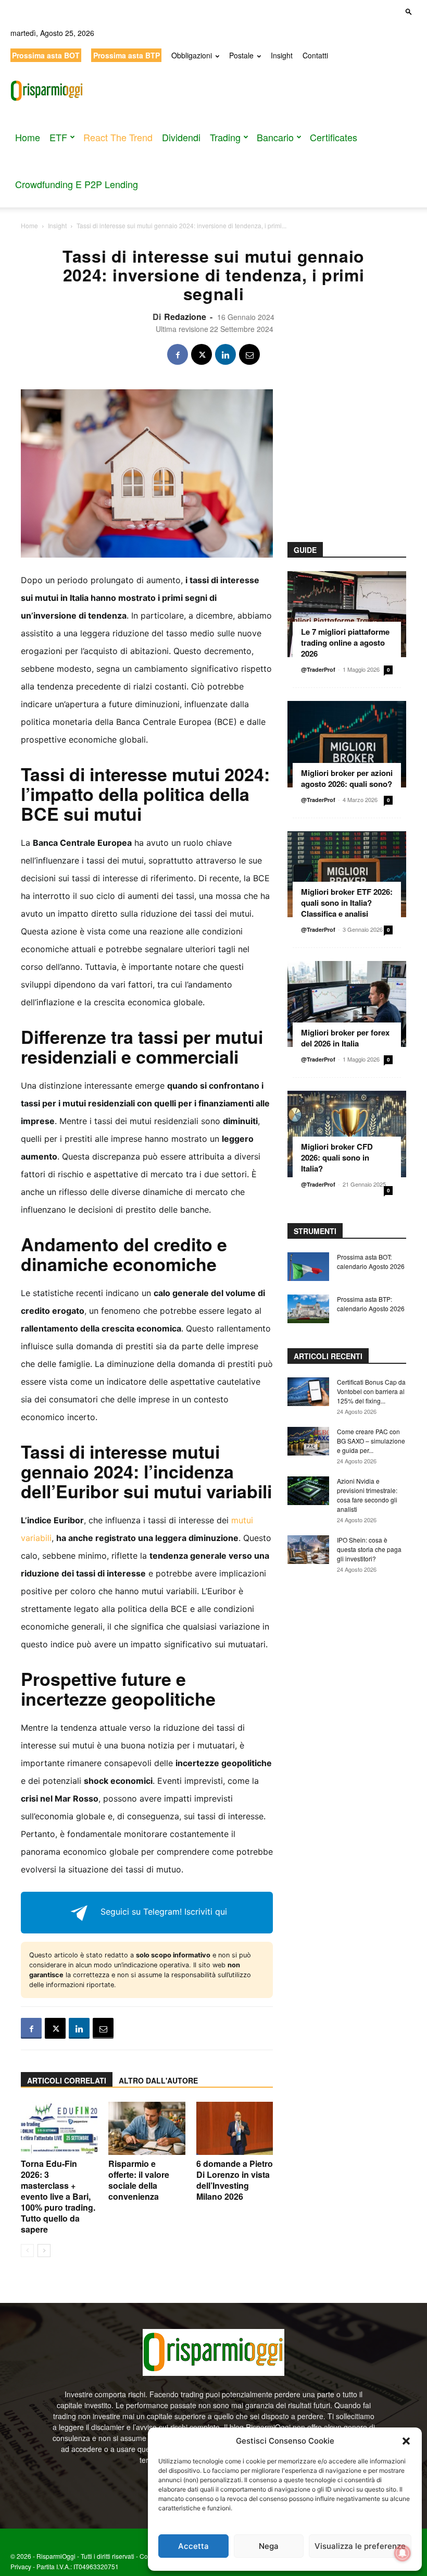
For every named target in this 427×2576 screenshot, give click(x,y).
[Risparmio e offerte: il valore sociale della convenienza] (147, 2128)
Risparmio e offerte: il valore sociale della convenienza (139, 2180)
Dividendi (181, 137)
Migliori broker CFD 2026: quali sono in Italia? (337, 1157)
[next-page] (44, 2251)
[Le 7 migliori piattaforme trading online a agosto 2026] (347, 614)
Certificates (334, 137)
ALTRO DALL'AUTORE (158, 2080)
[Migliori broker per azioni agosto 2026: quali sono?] (347, 744)
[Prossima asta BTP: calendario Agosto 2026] (308, 1309)
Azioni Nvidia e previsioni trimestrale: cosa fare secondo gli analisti (367, 1495)
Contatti (315, 55)
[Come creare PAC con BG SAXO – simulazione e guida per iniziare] (308, 1441)
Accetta (193, 2546)
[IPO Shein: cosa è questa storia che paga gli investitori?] (308, 1550)
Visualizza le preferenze (360, 2546)
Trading (225, 137)
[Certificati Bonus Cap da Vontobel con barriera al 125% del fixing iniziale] (308, 1392)
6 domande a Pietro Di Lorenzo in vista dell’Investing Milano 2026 (235, 2180)
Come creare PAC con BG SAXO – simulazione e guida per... (371, 1441)
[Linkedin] (225, 354)
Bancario (275, 137)
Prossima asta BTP (127, 55)
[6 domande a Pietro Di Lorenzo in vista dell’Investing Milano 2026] (235, 2128)
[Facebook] (178, 354)
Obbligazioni (192, 55)
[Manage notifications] (403, 2553)
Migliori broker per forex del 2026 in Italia (345, 1038)
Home (28, 137)
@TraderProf (318, 669)
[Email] (249, 354)
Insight (282, 55)
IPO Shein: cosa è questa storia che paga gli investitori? (369, 1549)
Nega (269, 2546)
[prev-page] (27, 2251)
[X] (202, 354)
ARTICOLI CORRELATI (67, 2080)
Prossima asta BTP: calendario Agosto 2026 (371, 1304)
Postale (241, 55)
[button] (406, 2441)
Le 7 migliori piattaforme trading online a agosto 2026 (345, 643)
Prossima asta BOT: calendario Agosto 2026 (371, 1261)
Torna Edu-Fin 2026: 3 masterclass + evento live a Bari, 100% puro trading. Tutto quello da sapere (58, 2196)
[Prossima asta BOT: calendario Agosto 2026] (308, 1267)
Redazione (185, 317)
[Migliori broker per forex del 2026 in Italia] (347, 1004)
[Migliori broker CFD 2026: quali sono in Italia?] (347, 1134)
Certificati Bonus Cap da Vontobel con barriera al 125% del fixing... (371, 1391)
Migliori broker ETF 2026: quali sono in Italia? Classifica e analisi (347, 903)
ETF (58, 137)
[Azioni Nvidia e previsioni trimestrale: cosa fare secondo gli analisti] (308, 1491)
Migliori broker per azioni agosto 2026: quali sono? (347, 778)
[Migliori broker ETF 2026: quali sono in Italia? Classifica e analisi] (347, 874)
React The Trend (118, 137)
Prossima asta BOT (46, 55)
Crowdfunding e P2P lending (77, 184)
